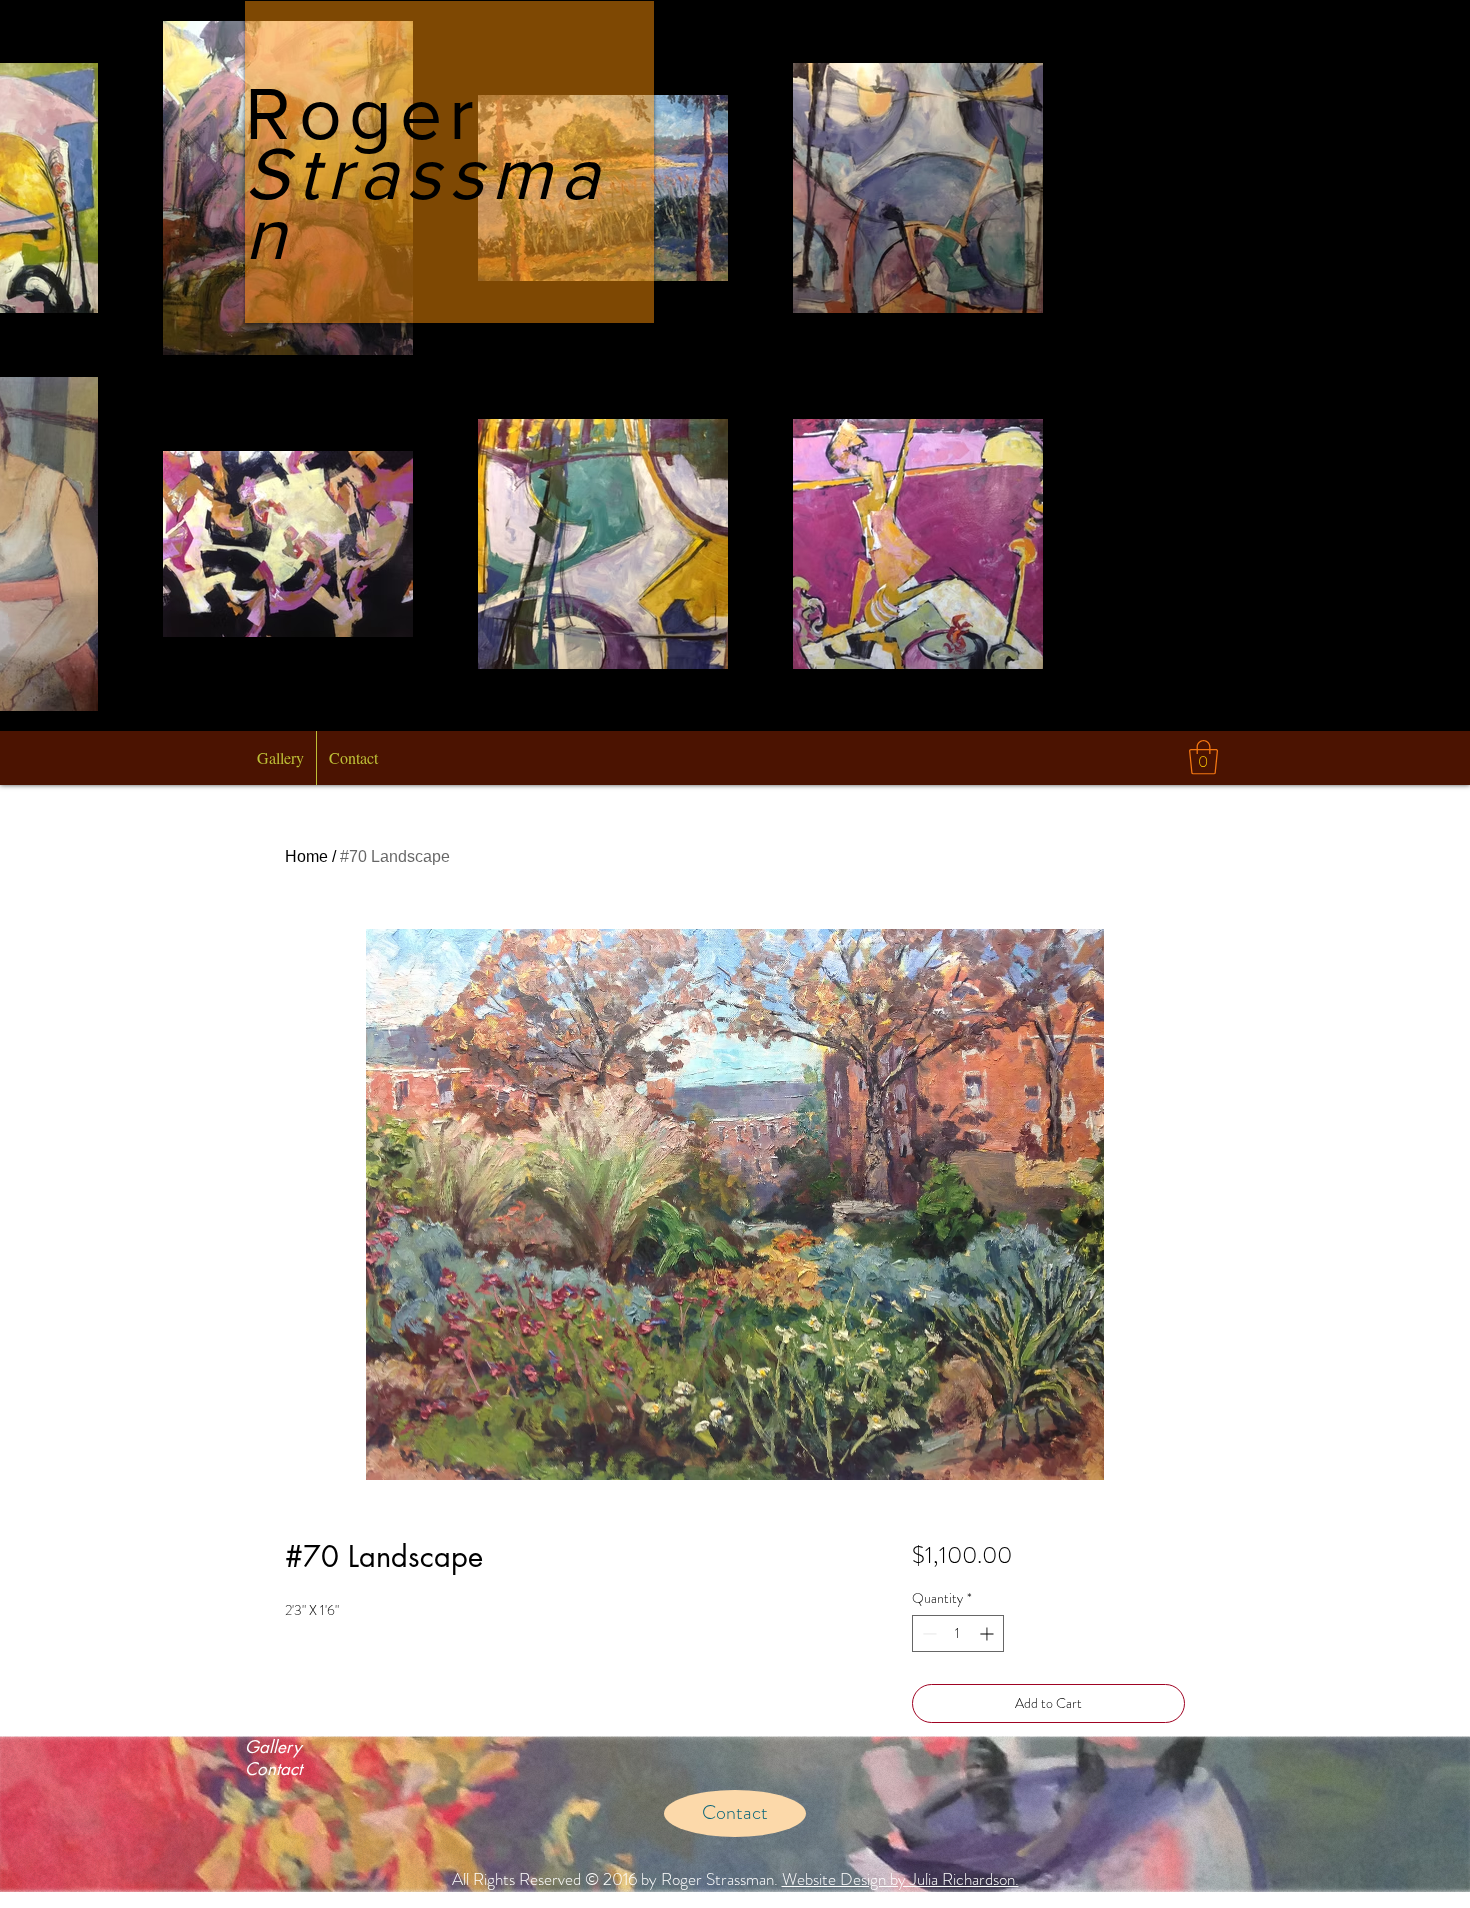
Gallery (273, 1747)
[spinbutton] (958, 1633)
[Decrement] (927, 1633)
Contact (273, 1769)
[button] (1203, 757)
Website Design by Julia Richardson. (900, 1879)
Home (306, 856)
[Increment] (988, 1633)
